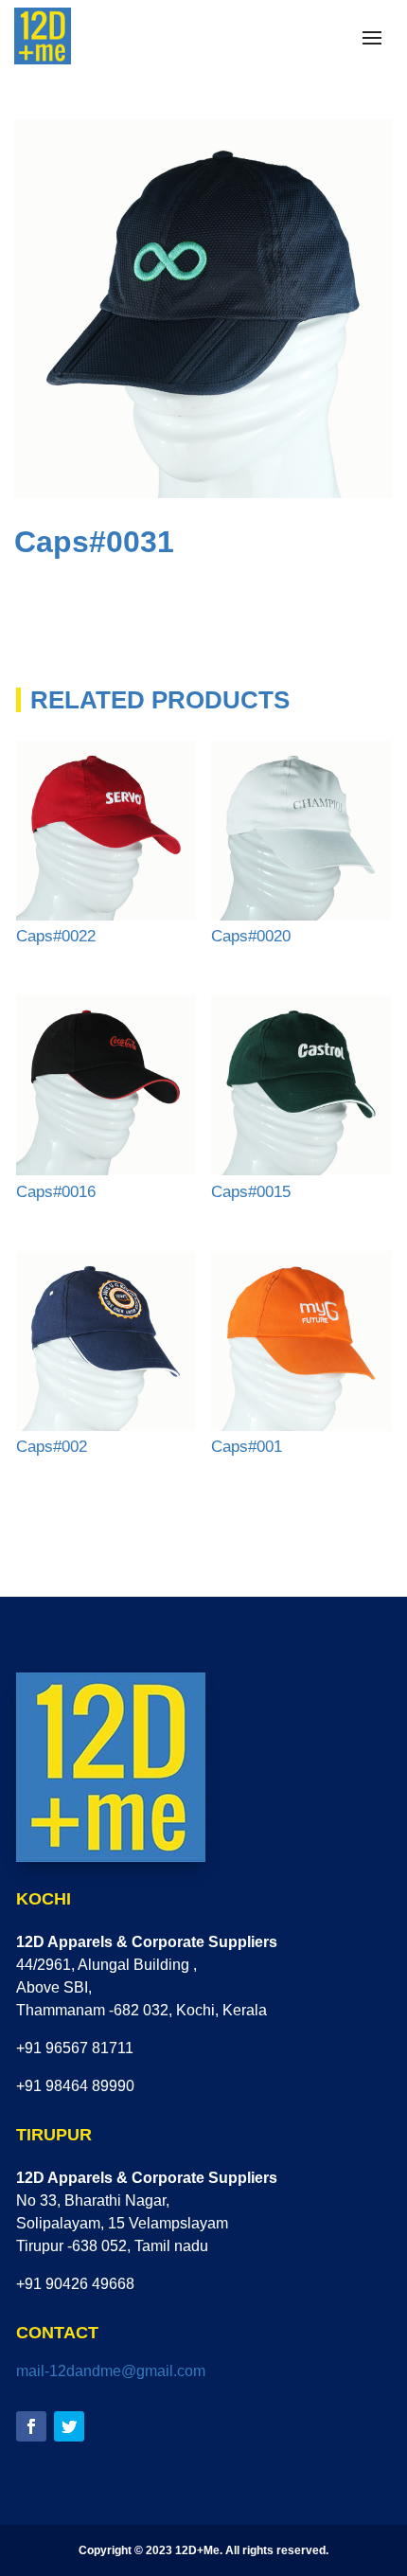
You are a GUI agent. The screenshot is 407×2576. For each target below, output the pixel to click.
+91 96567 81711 (75, 2048)
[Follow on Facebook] (31, 2426)
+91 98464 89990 (75, 2086)
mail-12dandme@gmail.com (111, 2371)
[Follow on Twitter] (69, 2426)
